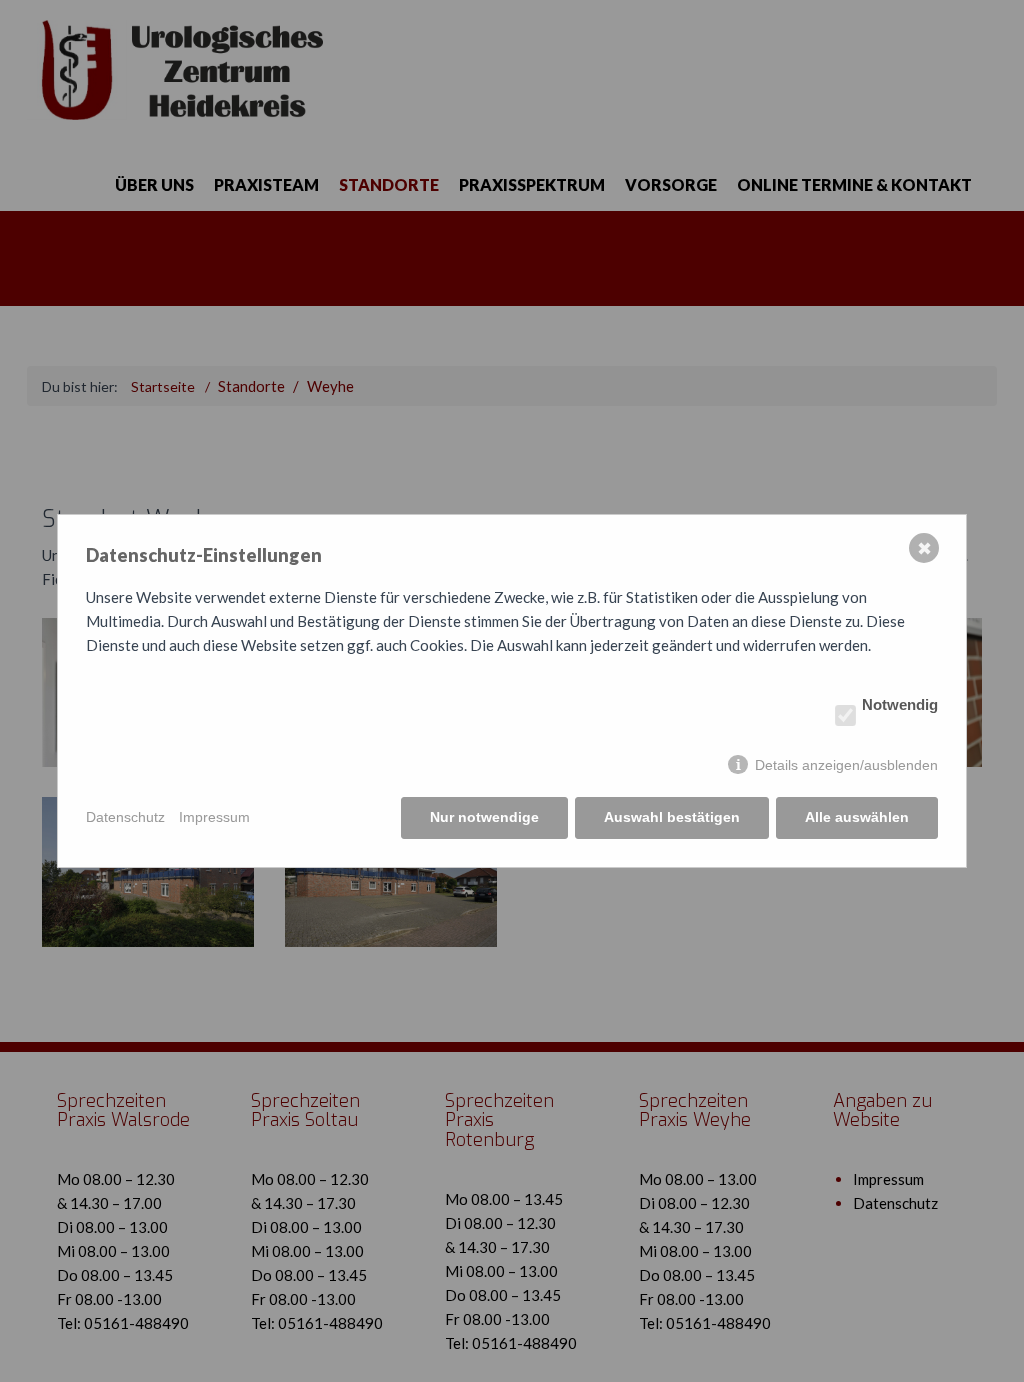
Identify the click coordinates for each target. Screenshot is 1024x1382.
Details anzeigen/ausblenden (846, 765)
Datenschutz (125, 817)
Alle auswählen (857, 817)
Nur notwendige (484, 817)
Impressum (214, 817)
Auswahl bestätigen (672, 817)
